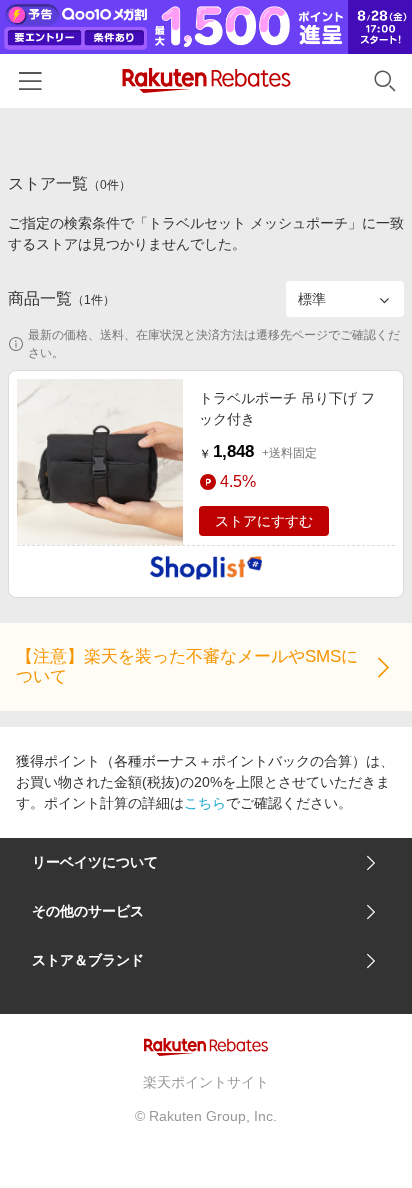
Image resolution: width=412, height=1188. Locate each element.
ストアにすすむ (264, 521)
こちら (205, 803)
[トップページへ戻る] (206, 80)
